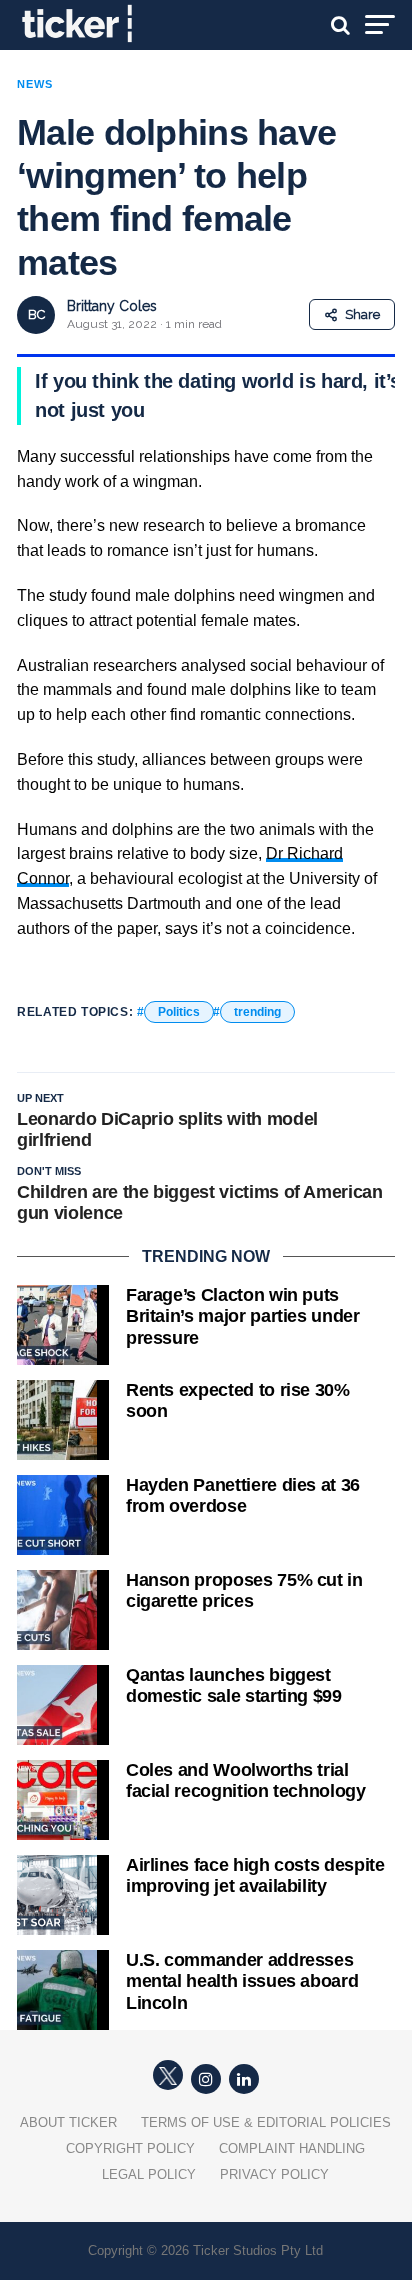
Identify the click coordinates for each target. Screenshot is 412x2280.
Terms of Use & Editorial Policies (266, 2122)
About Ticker (68, 2122)
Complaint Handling (292, 2148)
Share (362, 314)
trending (257, 1012)
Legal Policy (149, 2174)
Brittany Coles (112, 306)
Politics (179, 1012)
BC (36, 314)
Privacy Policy (274, 2174)
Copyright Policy (130, 2148)
